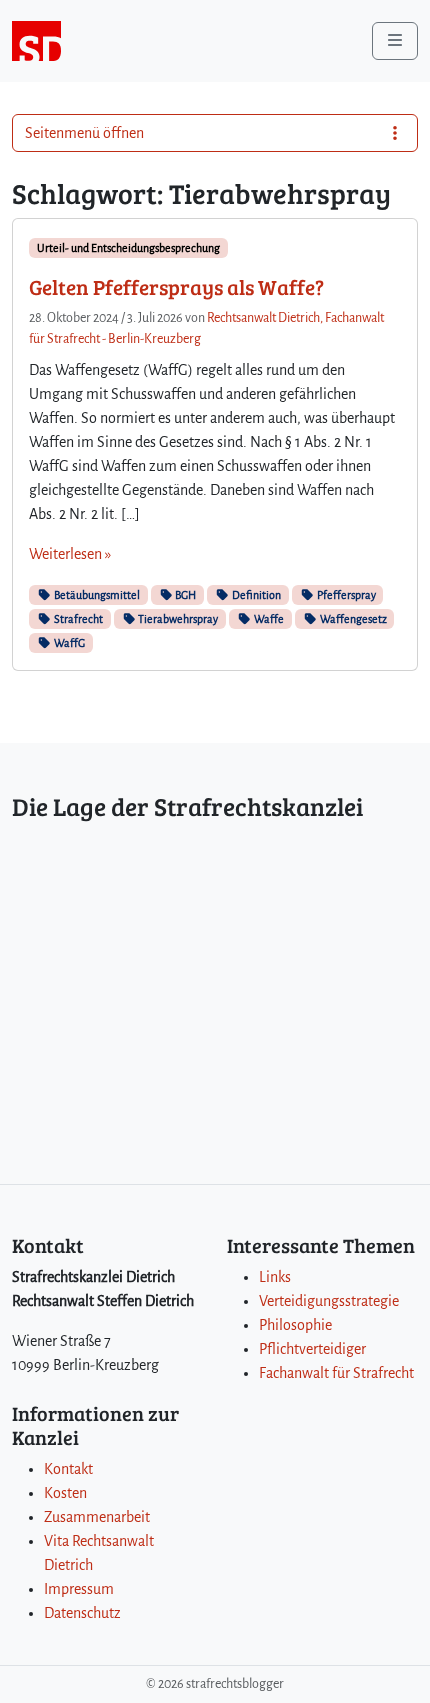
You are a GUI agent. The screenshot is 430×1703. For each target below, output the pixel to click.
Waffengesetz (352, 619)
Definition (255, 595)
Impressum (79, 1589)
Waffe (268, 619)
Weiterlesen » (70, 554)
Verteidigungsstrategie (329, 1301)
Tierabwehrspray (177, 619)
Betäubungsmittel (96, 595)
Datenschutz (82, 1613)
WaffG (68, 643)
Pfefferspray (345, 595)
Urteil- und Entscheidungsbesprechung (128, 248)
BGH (184, 595)
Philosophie (295, 1325)
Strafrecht (77, 619)
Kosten (65, 1493)
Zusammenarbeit (97, 1517)
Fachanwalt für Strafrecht (336, 1373)
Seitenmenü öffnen (84, 133)
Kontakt (68, 1469)
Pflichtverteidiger (312, 1349)
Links (275, 1277)
